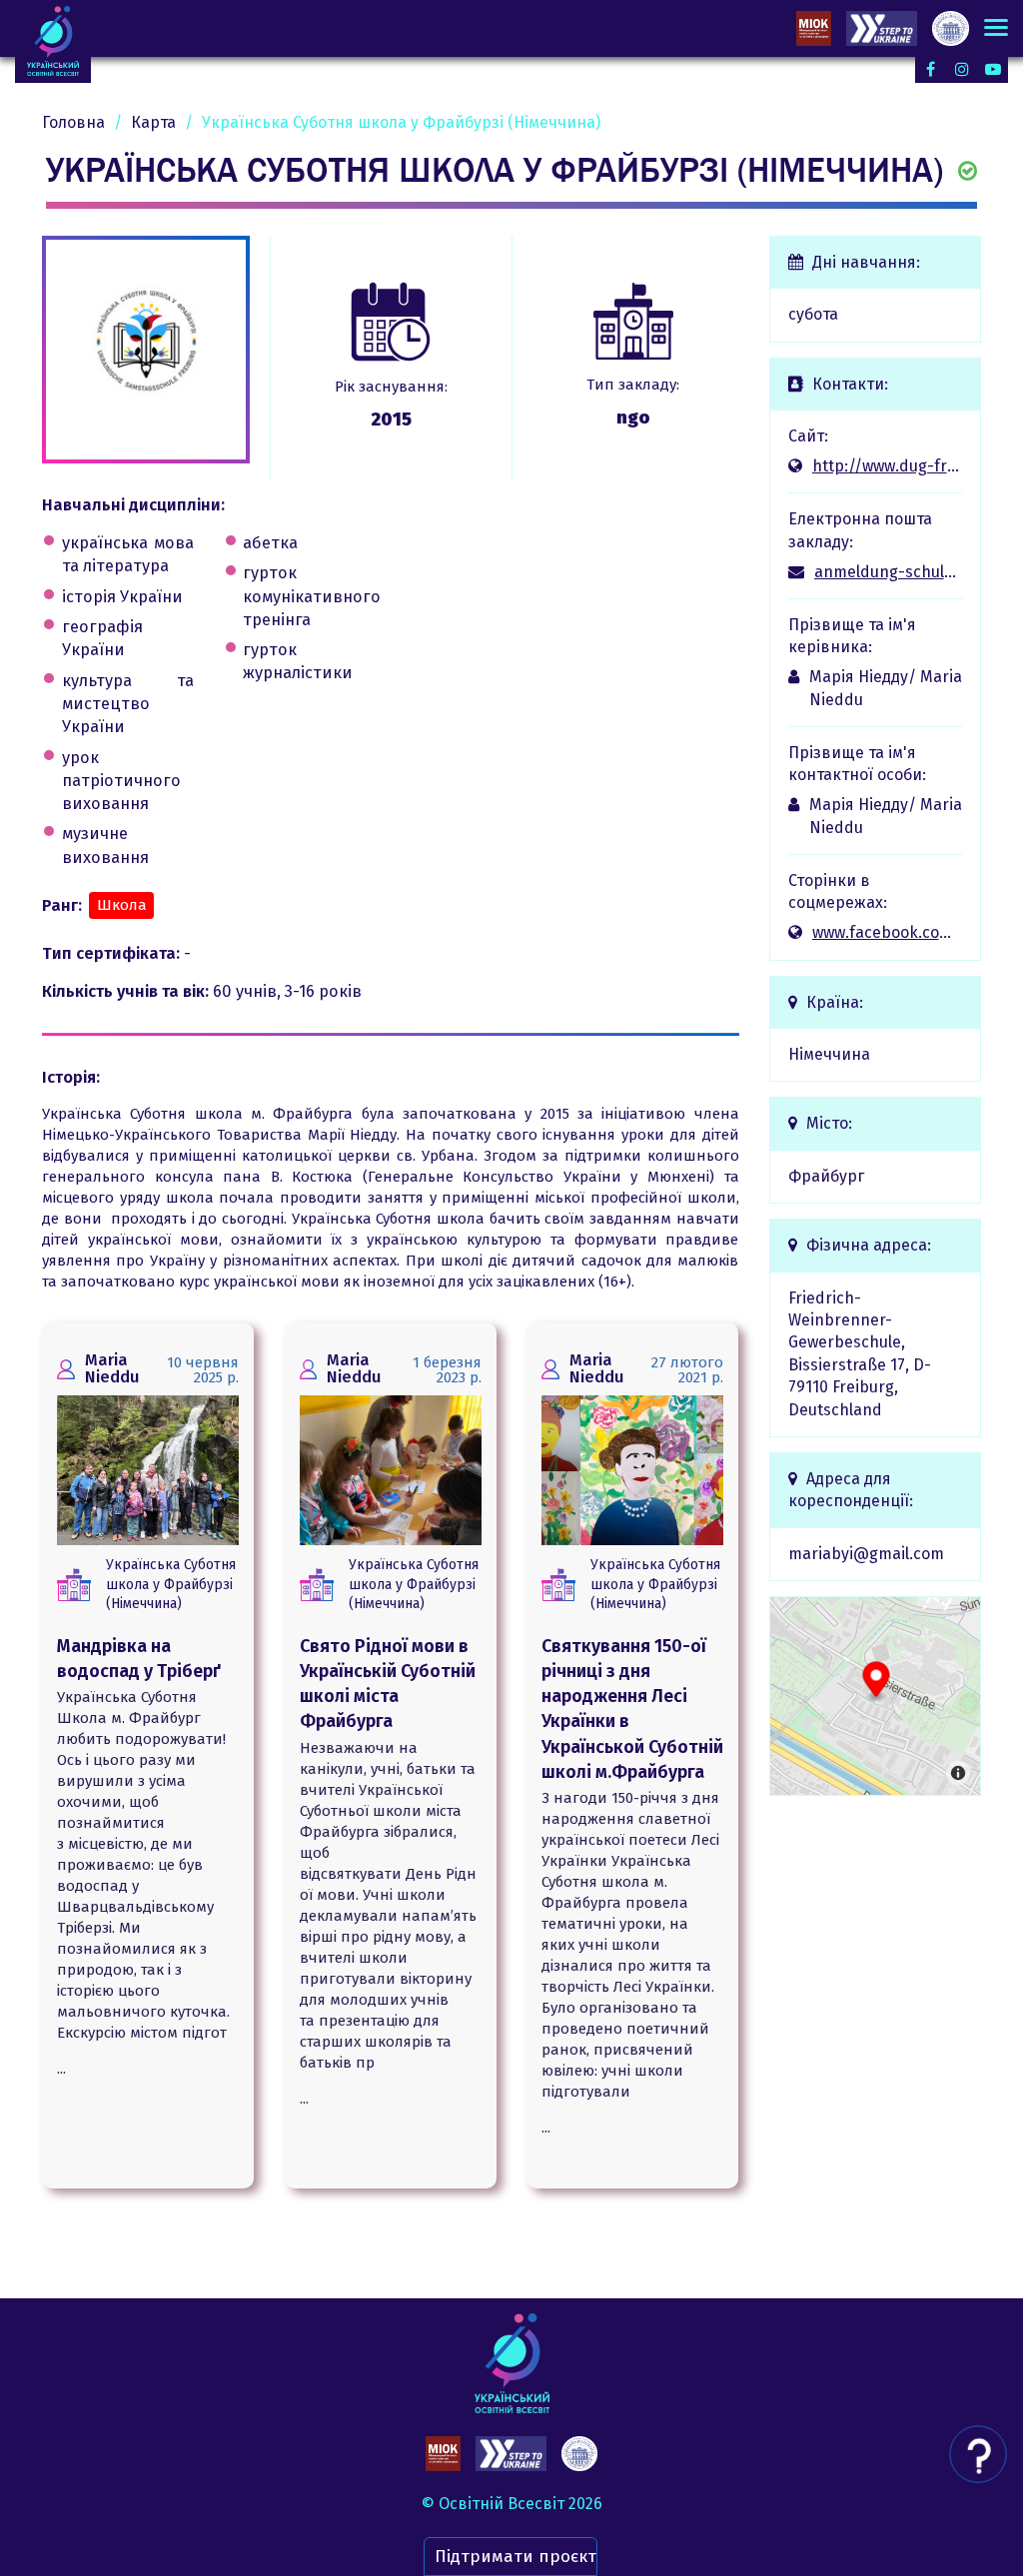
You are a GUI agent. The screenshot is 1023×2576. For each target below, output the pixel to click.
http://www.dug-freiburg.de (888, 466)
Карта (153, 122)
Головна (73, 122)
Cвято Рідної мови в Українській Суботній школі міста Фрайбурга (388, 1684)
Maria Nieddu (112, 1368)
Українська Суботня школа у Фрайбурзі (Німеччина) (171, 1584)
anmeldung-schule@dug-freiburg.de (889, 572)
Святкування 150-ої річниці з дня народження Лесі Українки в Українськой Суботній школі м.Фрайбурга (632, 1709)
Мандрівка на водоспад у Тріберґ (139, 1659)
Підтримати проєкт (515, 2557)
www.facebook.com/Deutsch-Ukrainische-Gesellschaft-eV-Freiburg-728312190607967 (888, 932)
